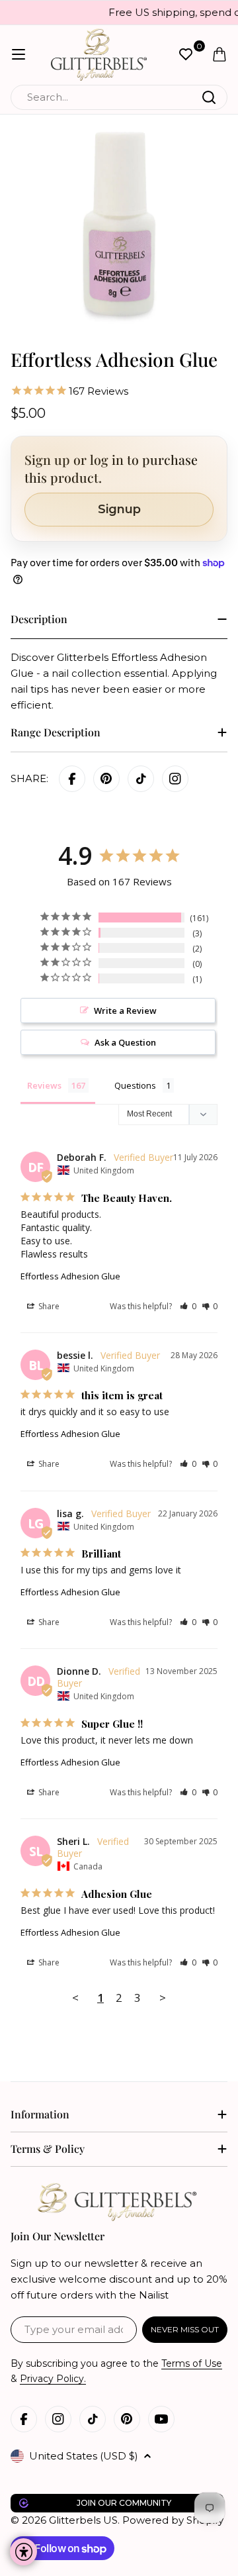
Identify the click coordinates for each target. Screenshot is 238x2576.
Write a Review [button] (125, 1011)
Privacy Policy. (53, 2379)
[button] (188, 1306)
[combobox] (119, 97)
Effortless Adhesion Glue (70, 1276)
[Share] (175, 779)
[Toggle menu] (19, 54)
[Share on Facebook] (72, 779)
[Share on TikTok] (141, 779)
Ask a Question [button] (125, 1042)
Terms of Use (192, 2363)
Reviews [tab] (44, 1085)
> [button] (163, 1998)
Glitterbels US (83, 2520)
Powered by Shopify (173, 2520)
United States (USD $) (84, 2456)
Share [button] (48, 1306)
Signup (119, 509)
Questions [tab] (135, 1085)
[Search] (209, 97)
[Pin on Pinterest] (106, 779)
